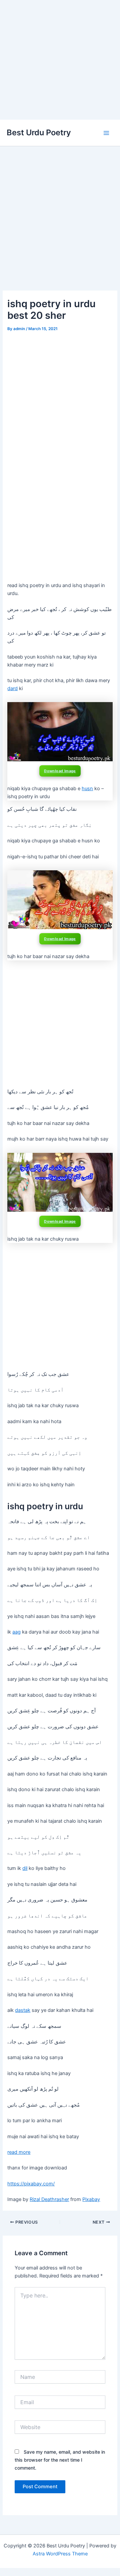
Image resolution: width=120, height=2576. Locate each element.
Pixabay (91, 2199)
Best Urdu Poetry (39, 132)
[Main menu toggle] (106, 133)
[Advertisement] (60, 60)
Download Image (60, 771)
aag (16, 1632)
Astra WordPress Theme (60, 2554)
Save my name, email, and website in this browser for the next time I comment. (60, 2460)
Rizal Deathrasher (49, 2199)
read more (19, 2152)
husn (87, 789)
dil (25, 1868)
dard (12, 688)
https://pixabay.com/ (31, 2184)
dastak (23, 2010)
